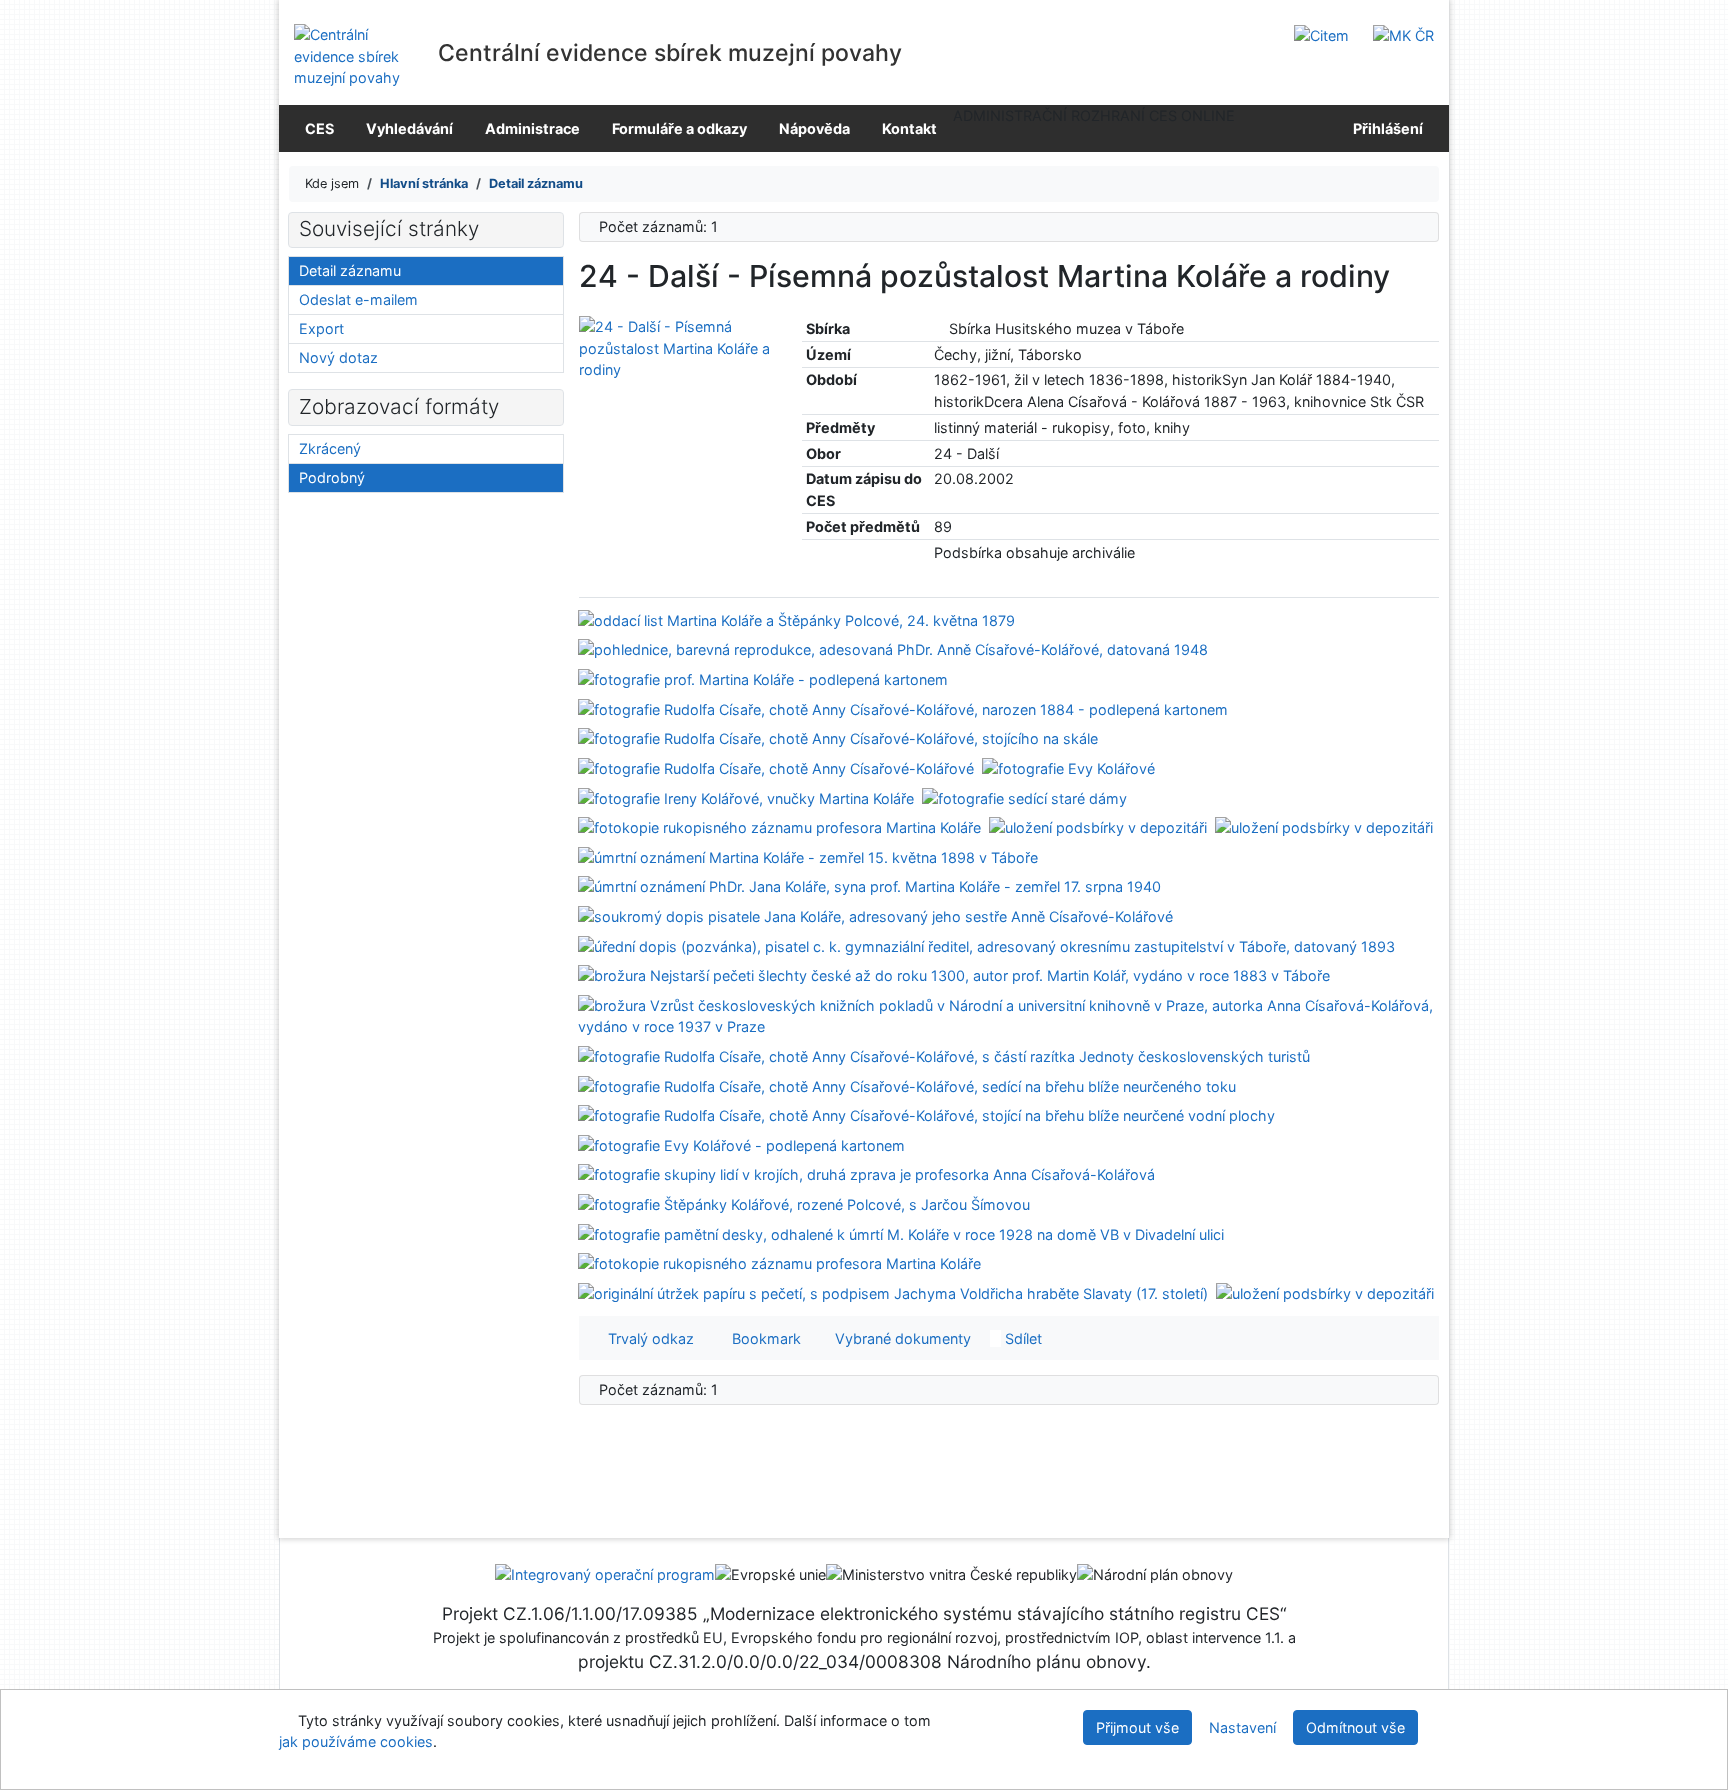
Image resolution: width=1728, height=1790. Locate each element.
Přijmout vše (1137, 1727)
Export (321, 328)
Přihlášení (1385, 128)
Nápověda (814, 128)
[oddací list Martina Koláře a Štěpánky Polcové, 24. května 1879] (796, 619)
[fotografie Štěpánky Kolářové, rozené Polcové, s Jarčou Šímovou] (804, 1203)
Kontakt (909, 128)
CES (319, 128)
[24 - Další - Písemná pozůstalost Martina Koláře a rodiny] (675, 347)
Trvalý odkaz (647, 1338)
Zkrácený (330, 448)
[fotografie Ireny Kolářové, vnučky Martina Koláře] (746, 796)
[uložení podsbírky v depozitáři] (1098, 826)
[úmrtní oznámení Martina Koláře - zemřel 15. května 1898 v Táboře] (808, 855)
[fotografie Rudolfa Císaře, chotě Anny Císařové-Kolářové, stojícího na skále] (838, 737)
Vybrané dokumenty (901, 1338)
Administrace (532, 128)
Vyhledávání (409, 128)
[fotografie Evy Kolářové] (1068, 767)
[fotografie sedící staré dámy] (1024, 796)
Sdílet (1021, 1338)
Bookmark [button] (762, 1338)
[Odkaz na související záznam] (939, 328)
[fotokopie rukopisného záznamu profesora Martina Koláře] (779, 826)
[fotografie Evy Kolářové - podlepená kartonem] (741, 1144)
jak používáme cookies (356, 1741)
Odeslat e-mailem (358, 299)
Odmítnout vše (1355, 1727)
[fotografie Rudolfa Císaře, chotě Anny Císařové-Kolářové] (776, 767)
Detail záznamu (350, 270)
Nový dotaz (338, 357)
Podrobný (332, 477)
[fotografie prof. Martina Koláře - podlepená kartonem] (763, 678)
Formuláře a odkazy (679, 128)
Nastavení (1242, 1727)
